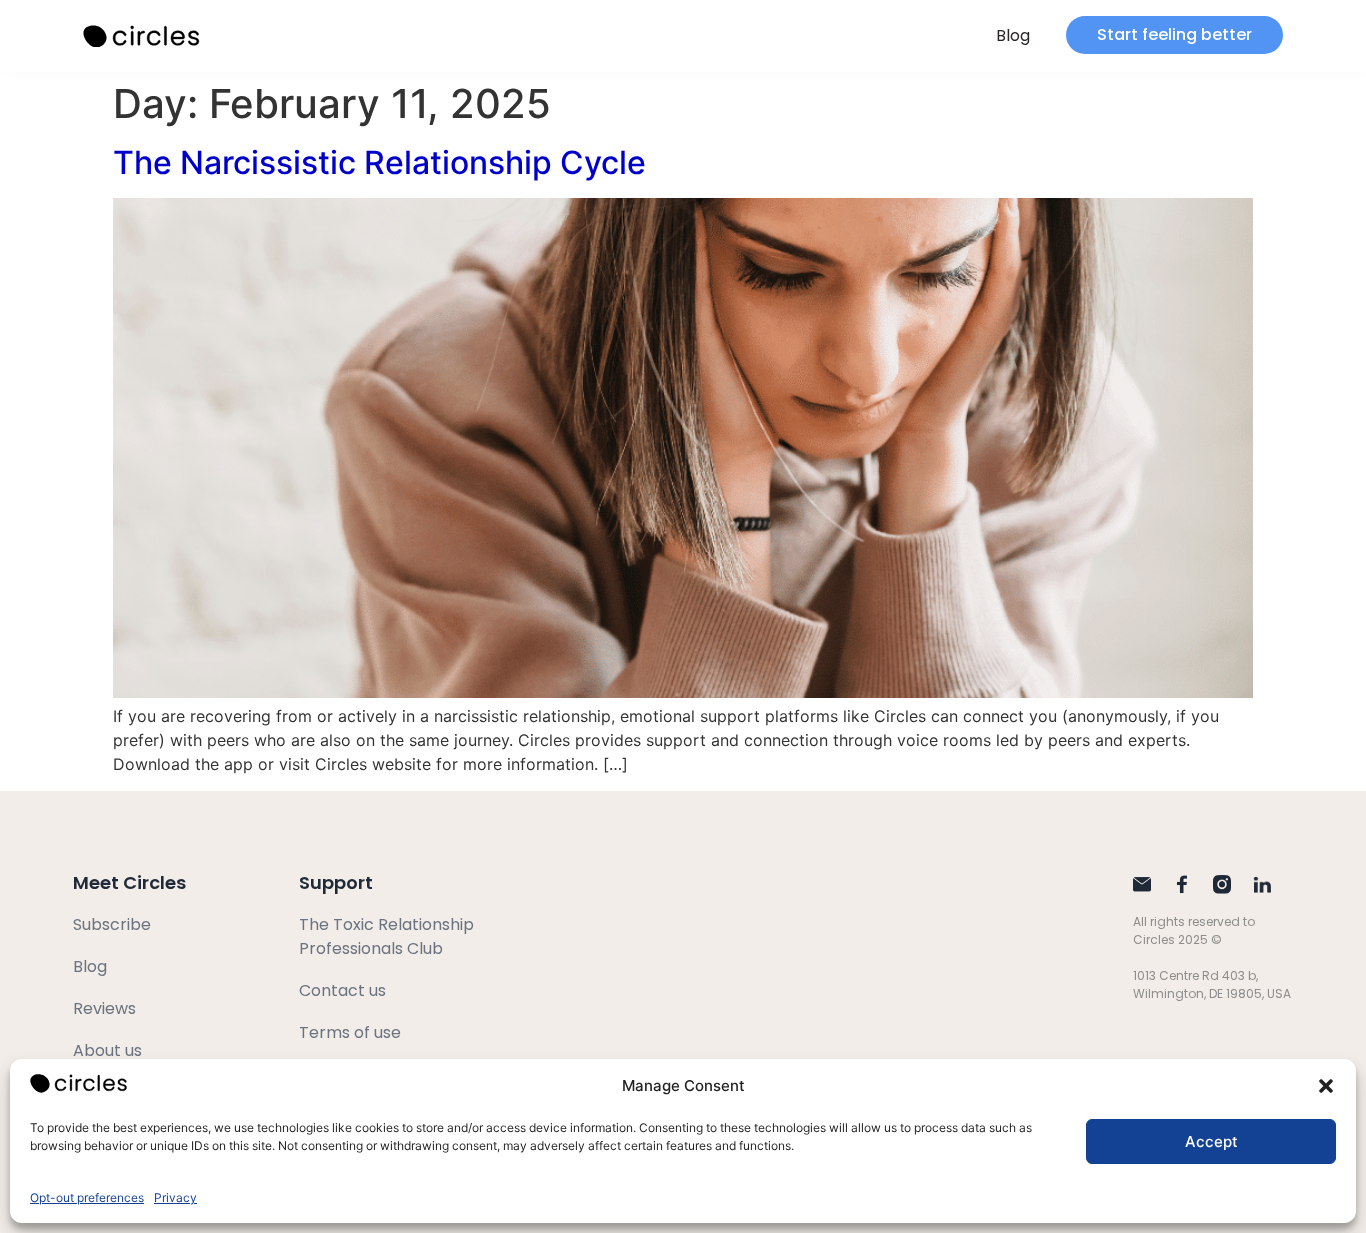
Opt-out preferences (87, 1197)
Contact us (342, 990)
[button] (1326, 1086)
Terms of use (350, 1032)
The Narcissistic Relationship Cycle (379, 162)
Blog (1013, 35)
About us (107, 1050)
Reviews (104, 1008)
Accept (1211, 1141)
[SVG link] (143, 36)
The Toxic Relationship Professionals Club (386, 936)
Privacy (175, 1197)
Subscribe (112, 924)
